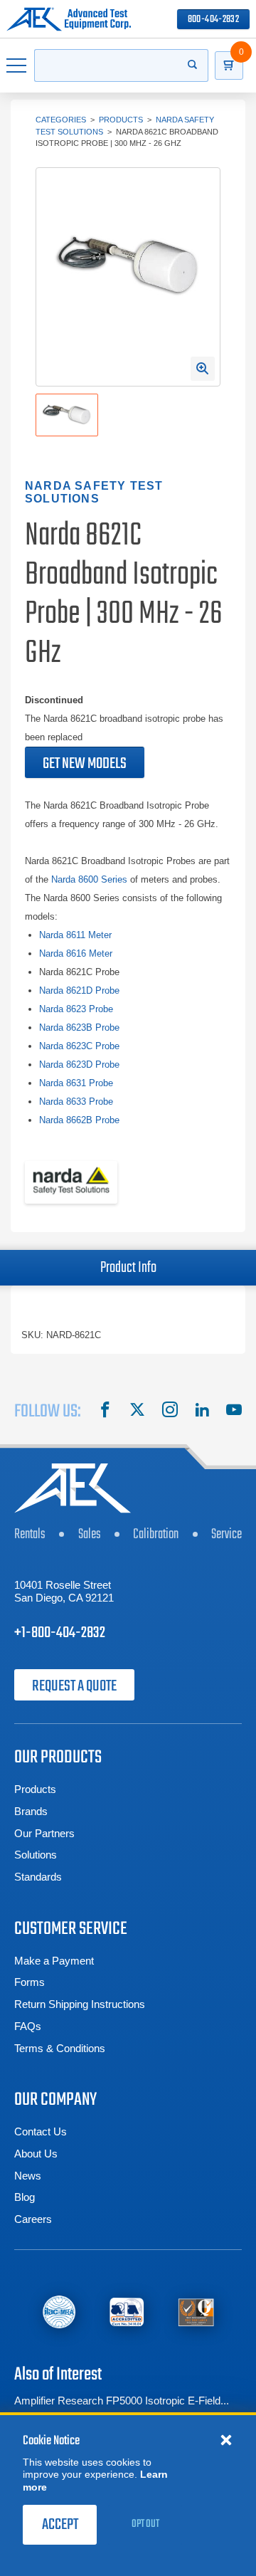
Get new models (85, 764)
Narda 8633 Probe (76, 1102)
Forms (30, 1982)
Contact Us (41, 2131)
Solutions (36, 1855)
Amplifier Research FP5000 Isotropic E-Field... (122, 2401)
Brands (31, 1811)
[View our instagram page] (170, 1411)
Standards (38, 1877)
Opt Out (145, 2524)
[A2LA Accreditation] (127, 2312)
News (28, 2176)
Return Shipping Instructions (80, 2004)
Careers (33, 2219)
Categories (61, 120)
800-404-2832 (213, 20)
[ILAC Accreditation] (59, 2312)
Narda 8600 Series (89, 879)
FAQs (28, 2026)
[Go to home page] (69, 19)
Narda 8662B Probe (79, 1120)
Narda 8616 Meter (76, 953)
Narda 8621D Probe (79, 990)
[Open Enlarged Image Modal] (203, 369)
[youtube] (234, 1411)
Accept (60, 2525)
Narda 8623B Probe (79, 1027)
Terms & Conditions (60, 2048)
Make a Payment (54, 1961)
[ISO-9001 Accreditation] (196, 2312)
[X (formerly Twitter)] (137, 1411)
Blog (25, 2197)
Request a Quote (74, 1686)
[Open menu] (17, 65)
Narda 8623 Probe (76, 1009)
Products (121, 120)
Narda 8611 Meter (75, 935)
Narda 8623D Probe (79, 1064)
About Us (36, 2154)
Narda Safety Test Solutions (94, 493)
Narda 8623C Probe (79, 1046)
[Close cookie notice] (226, 2439)
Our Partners (44, 1833)
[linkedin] (202, 1411)
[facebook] (105, 1411)
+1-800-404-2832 (60, 1633)
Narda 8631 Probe (76, 1083)
